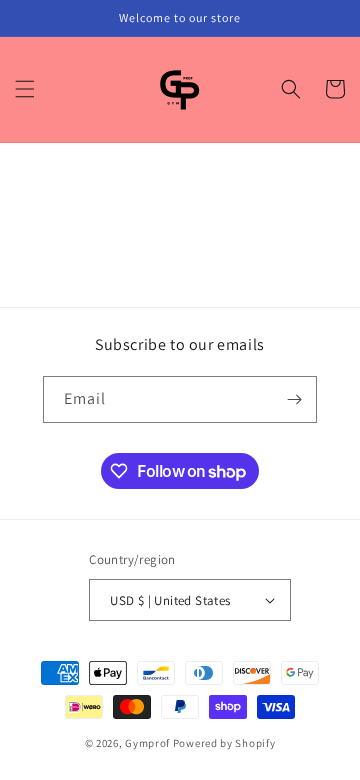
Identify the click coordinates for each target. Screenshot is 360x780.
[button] (25, 89)
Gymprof (147, 743)
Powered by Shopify (224, 743)
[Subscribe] (294, 399)
